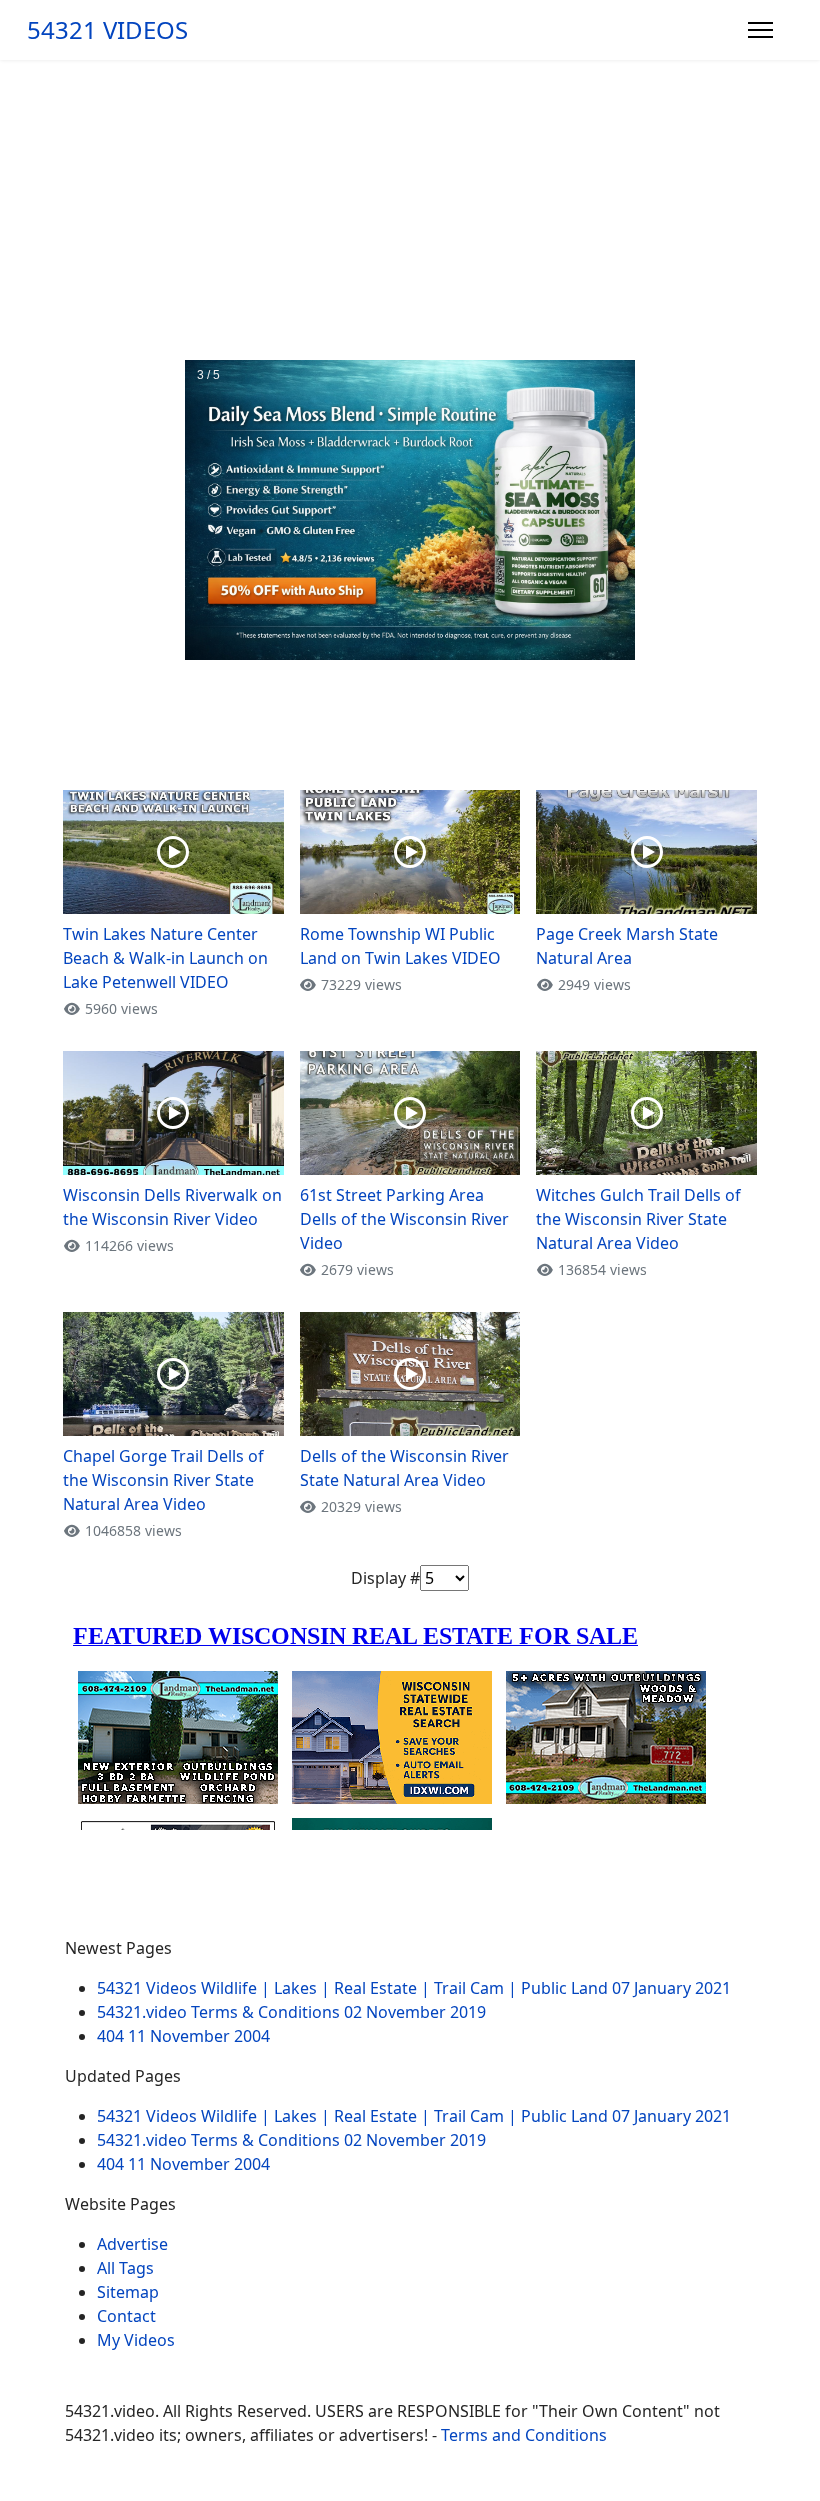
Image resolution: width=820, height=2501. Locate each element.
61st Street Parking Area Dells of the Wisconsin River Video (404, 1219)
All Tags (125, 2268)
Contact (126, 2316)
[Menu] (760, 30)
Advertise (132, 2244)
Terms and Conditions (524, 2435)
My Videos (136, 2340)
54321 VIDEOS (107, 30)
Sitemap (128, 2292)
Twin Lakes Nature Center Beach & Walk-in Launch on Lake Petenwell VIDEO (165, 958)
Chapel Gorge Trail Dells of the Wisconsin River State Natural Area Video (163, 1480)
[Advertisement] (410, 210)
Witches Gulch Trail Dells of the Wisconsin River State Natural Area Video (638, 1219)
